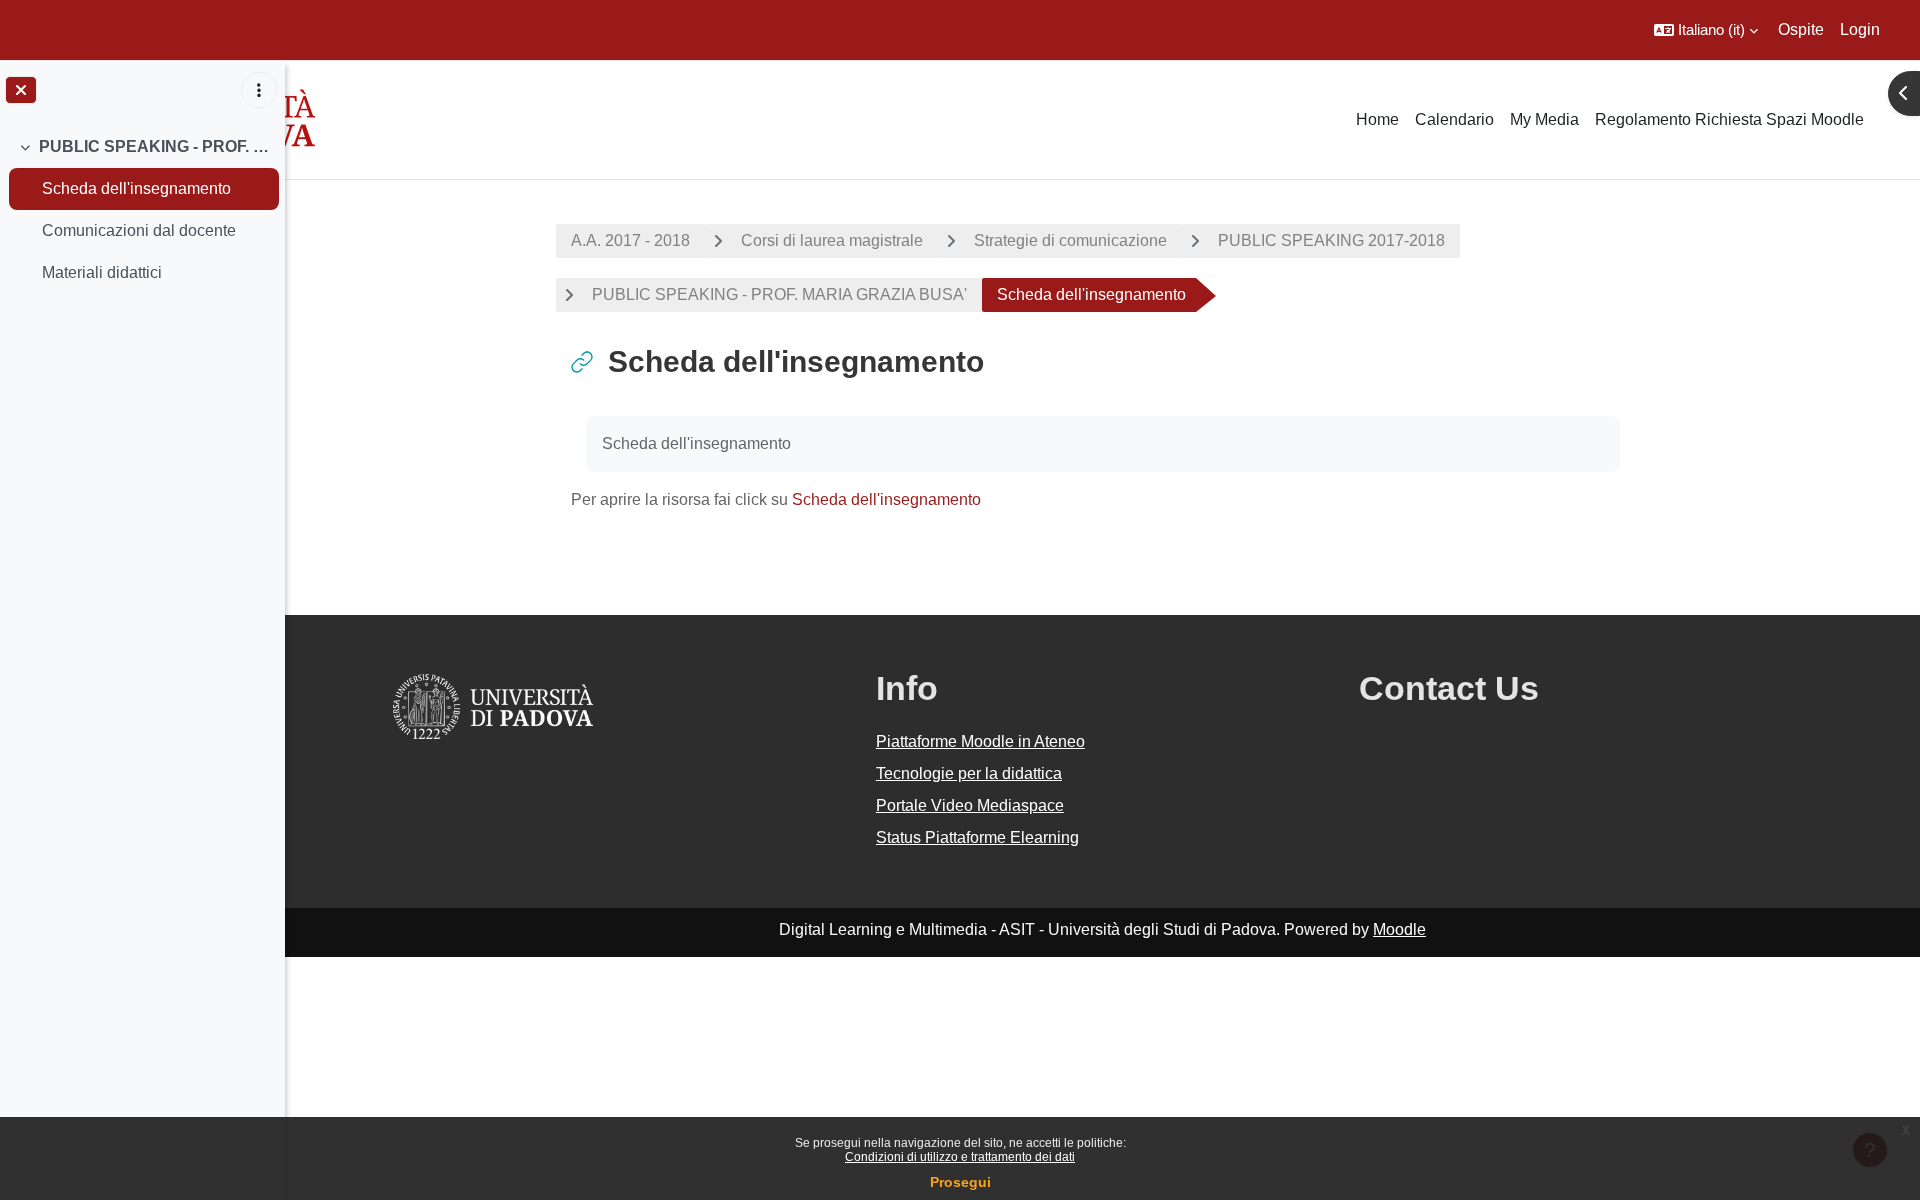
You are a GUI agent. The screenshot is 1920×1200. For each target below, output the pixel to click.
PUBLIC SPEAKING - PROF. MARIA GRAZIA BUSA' (154, 146)
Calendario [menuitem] (1454, 119)
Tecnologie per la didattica (969, 773)
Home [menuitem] (1377, 119)
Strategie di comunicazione (1070, 240)
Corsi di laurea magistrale (832, 240)
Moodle (1399, 929)
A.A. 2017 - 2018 (630, 240)
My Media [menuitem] (1544, 119)
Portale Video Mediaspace (970, 805)
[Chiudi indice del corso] (21, 90)
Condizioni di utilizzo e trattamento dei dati (960, 1157)
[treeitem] (142, 210)
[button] (1706, 30)
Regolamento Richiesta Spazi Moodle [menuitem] (1729, 119)
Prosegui (960, 1182)
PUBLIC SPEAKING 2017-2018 (1331, 240)
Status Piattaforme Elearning (977, 837)
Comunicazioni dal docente (139, 230)
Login (1860, 29)
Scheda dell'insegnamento (136, 188)
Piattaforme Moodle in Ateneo (980, 741)
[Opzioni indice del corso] (259, 90)
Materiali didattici (102, 272)
